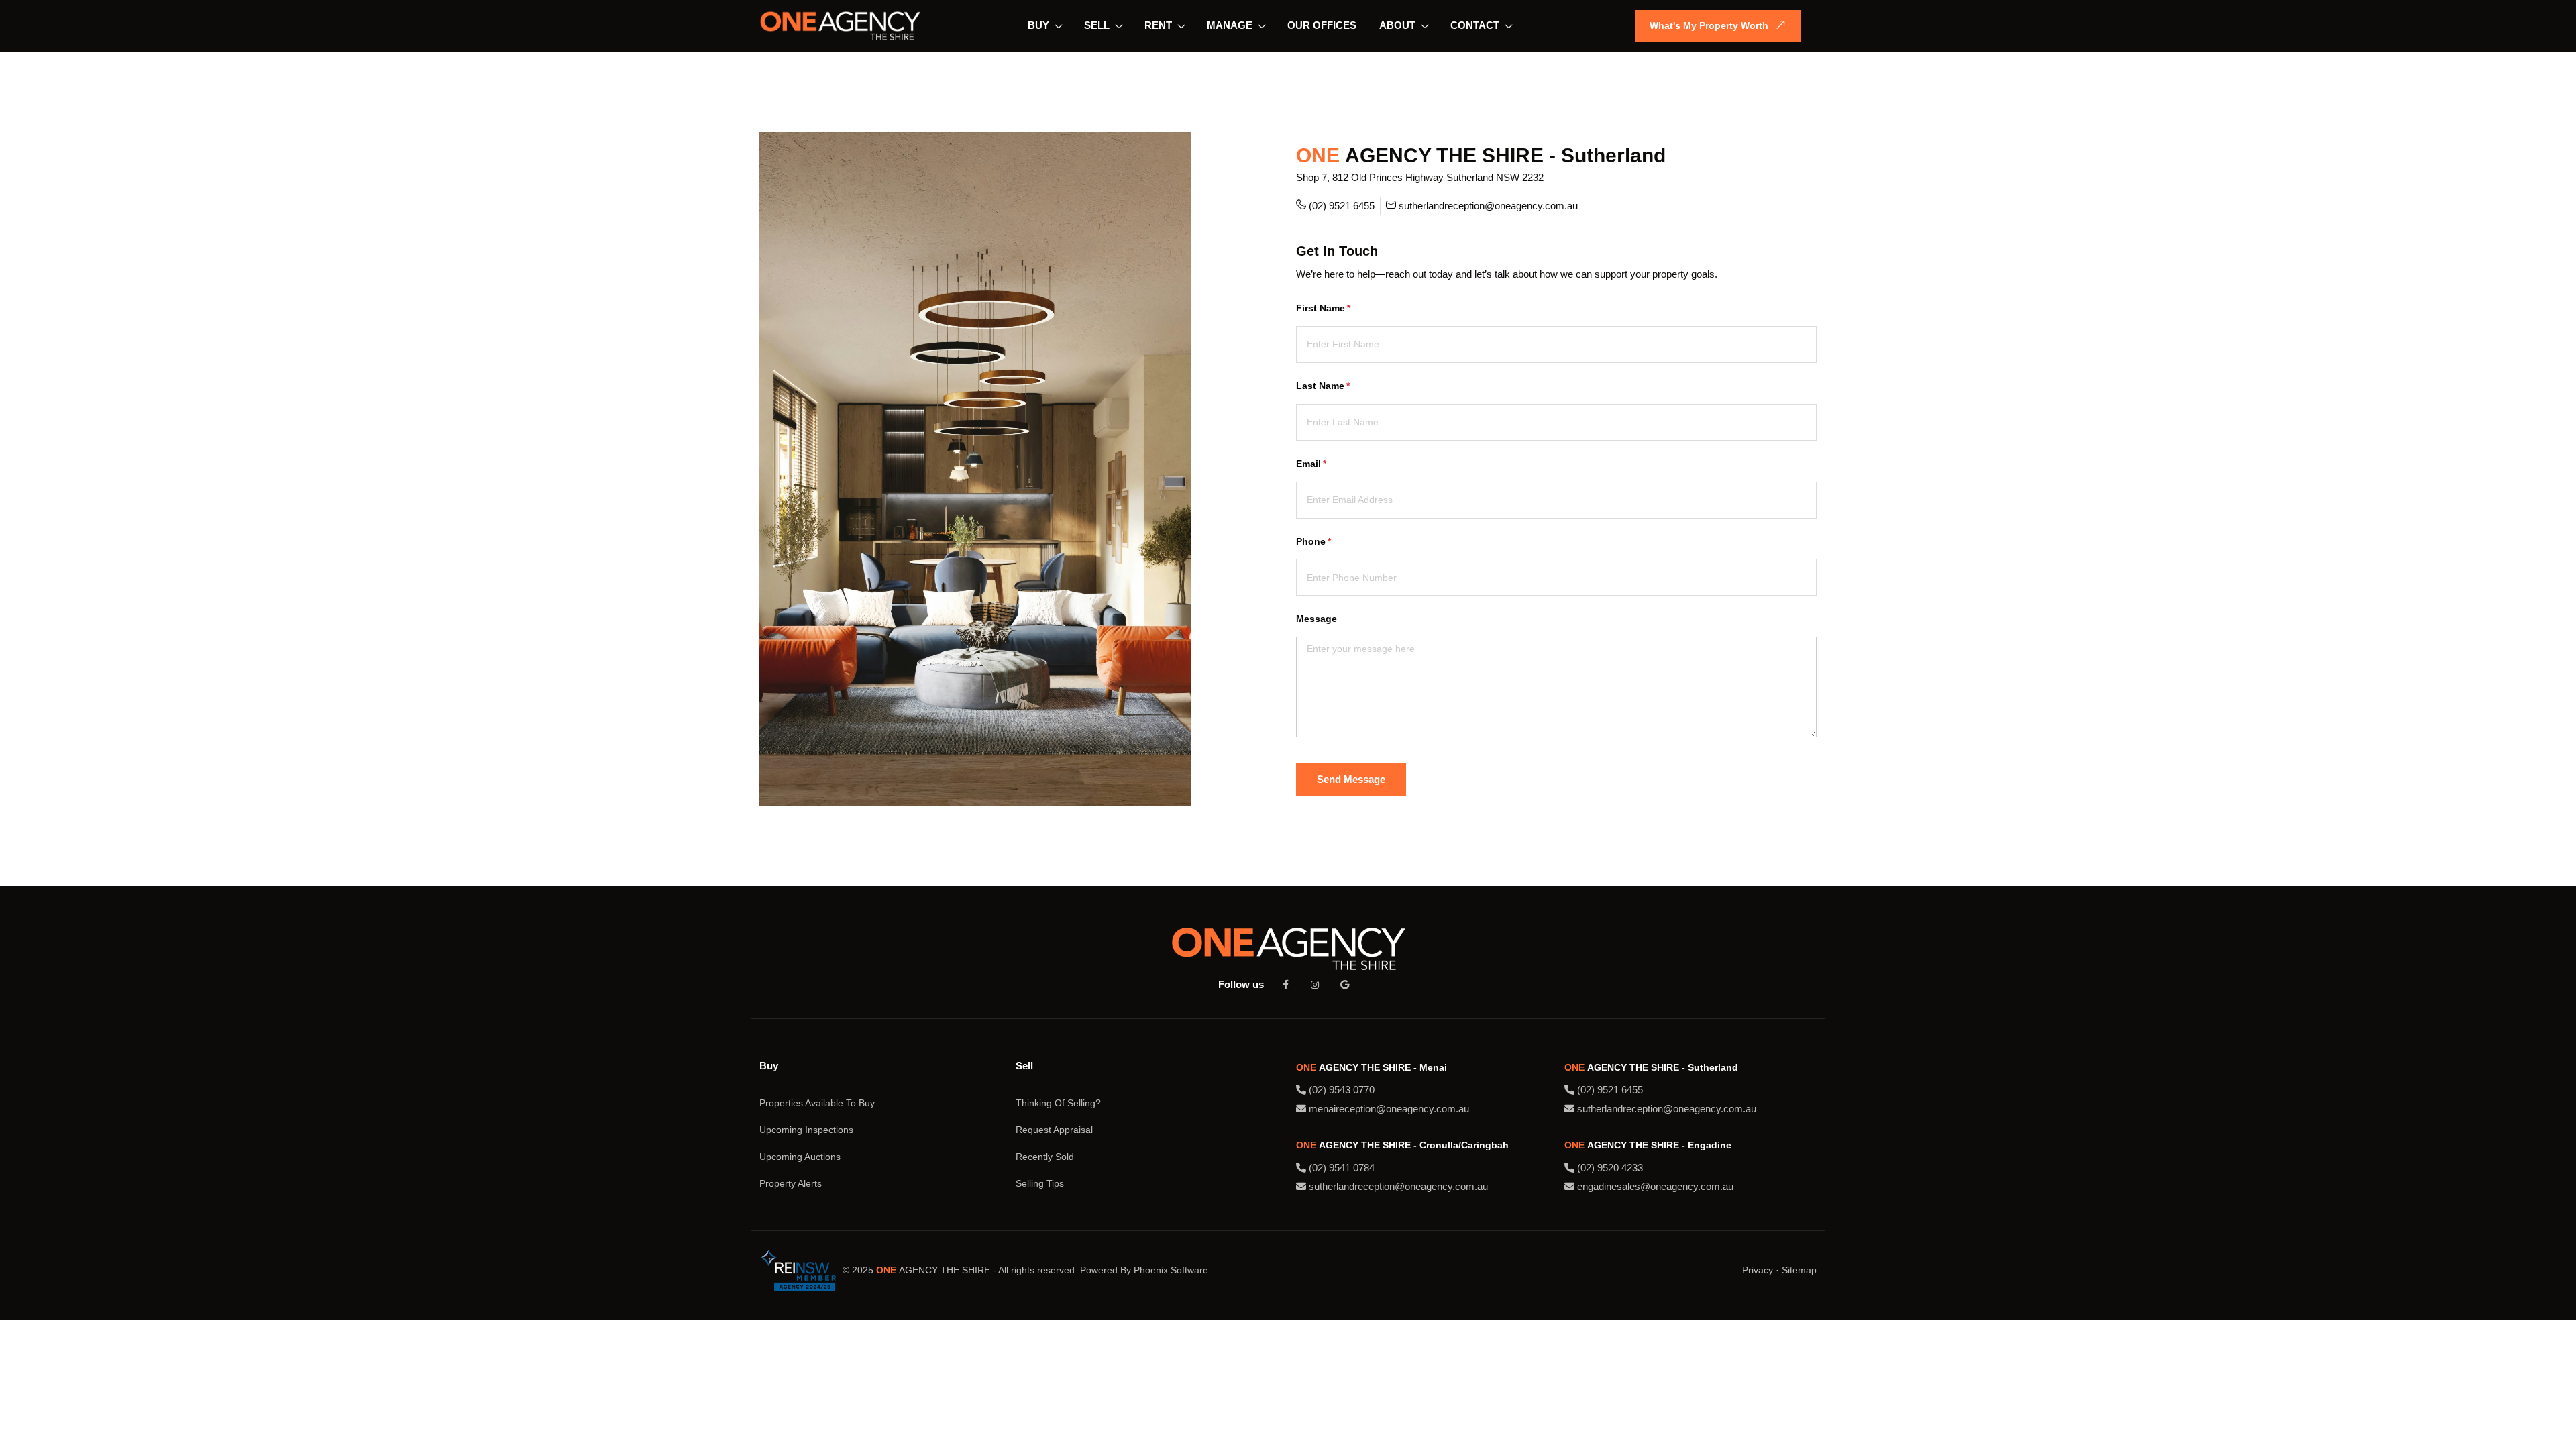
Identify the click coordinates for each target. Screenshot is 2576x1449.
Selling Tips (1040, 1183)
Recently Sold (1045, 1157)
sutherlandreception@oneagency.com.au (1488, 206)
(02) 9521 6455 (1342, 206)
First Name (1343, 308)
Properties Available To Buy (817, 1103)
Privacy (1758, 1270)
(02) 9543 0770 (1340, 1090)
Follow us (1241, 984)
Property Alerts (791, 1183)
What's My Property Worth (1709, 25)
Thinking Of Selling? (1058, 1103)
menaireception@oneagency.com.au (1388, 1109)
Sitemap (1799, 1270)
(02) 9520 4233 (1609, 1168)
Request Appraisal (1054, 1130)
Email (1331, 464)
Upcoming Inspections (806, 1130)
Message (1317, 619)
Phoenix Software (1171, 1270)
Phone (1333, 541)
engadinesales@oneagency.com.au (1654, 1186)
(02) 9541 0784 (1340, 1168)
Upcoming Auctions (800, 1157)
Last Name (1343, 386)
